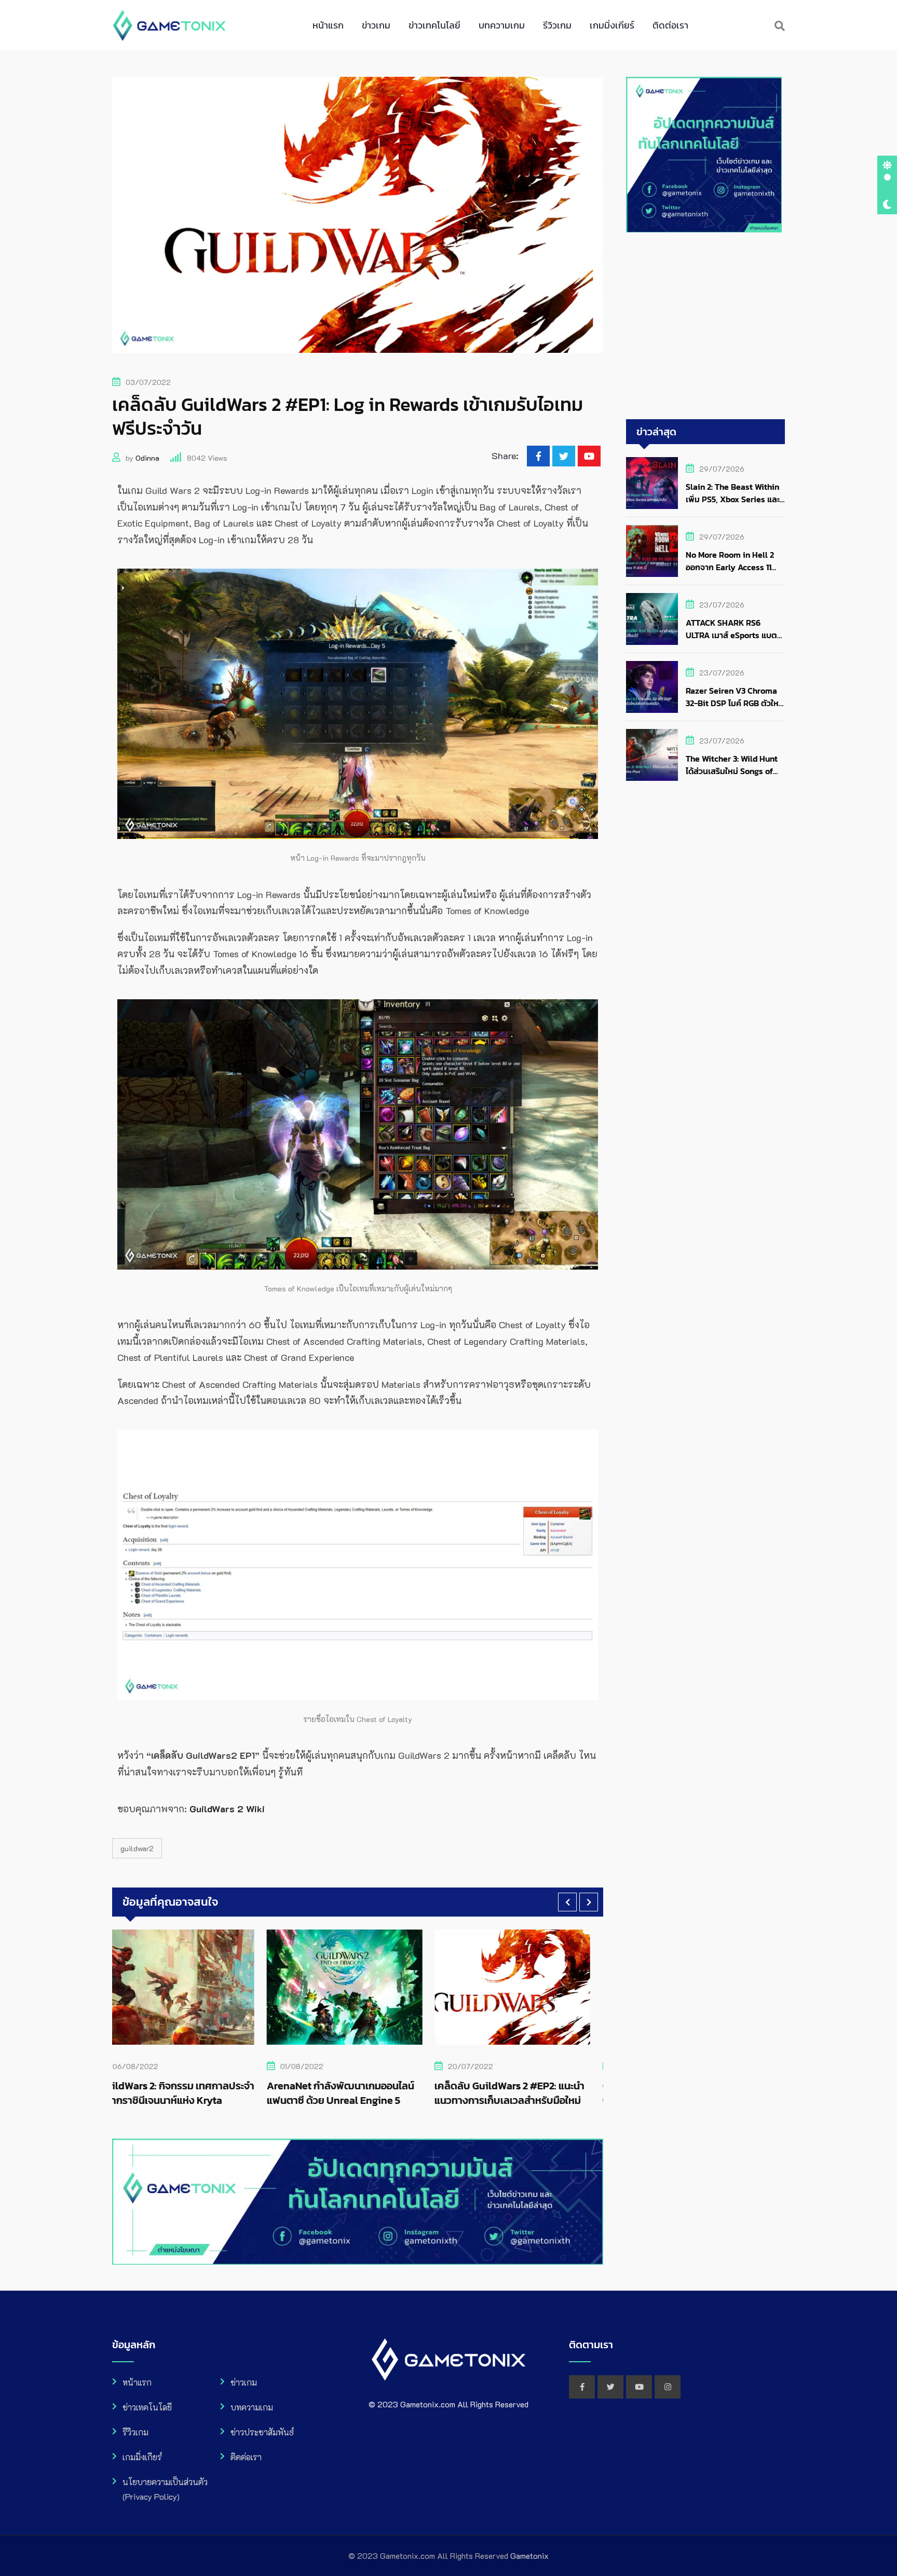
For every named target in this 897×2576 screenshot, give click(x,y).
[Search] (780, 25)
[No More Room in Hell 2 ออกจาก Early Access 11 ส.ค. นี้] (652, 551)
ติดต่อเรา (670, 25)
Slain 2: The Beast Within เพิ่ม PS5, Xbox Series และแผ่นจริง (733, 499)
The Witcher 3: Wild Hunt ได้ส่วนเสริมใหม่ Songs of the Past (732, 771)
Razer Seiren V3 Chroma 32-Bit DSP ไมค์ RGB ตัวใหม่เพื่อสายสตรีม (735, 703)
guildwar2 (137, 1848)
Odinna (147, 458)
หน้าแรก (328, 25)
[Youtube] (589, 456)
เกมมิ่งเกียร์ (612, 25)
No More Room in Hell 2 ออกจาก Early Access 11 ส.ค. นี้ (730, 567)
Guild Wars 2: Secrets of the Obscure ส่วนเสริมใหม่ (421, 2093)
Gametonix (529, 2556)
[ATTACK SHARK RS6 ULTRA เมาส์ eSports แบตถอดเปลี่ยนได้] (652, 619)
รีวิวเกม (557, 25)
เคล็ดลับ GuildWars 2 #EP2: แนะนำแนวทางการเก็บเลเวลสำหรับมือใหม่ (265, 2093)
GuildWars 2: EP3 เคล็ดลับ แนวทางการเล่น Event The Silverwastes (601, 2093)
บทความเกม (502, 25)
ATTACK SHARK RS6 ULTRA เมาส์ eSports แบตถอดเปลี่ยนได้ (731, 635)
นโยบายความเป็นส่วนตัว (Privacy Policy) (165, 2489)
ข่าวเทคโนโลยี (434, 25)
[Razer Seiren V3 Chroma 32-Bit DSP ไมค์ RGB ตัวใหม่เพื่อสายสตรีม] (652, 687)
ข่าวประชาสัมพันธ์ (262, 2432)
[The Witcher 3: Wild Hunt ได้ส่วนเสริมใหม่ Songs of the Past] (652, 755)
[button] (567, 1902)
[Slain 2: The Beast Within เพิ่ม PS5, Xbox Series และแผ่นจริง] (652, 483)
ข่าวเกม (376, 25)
